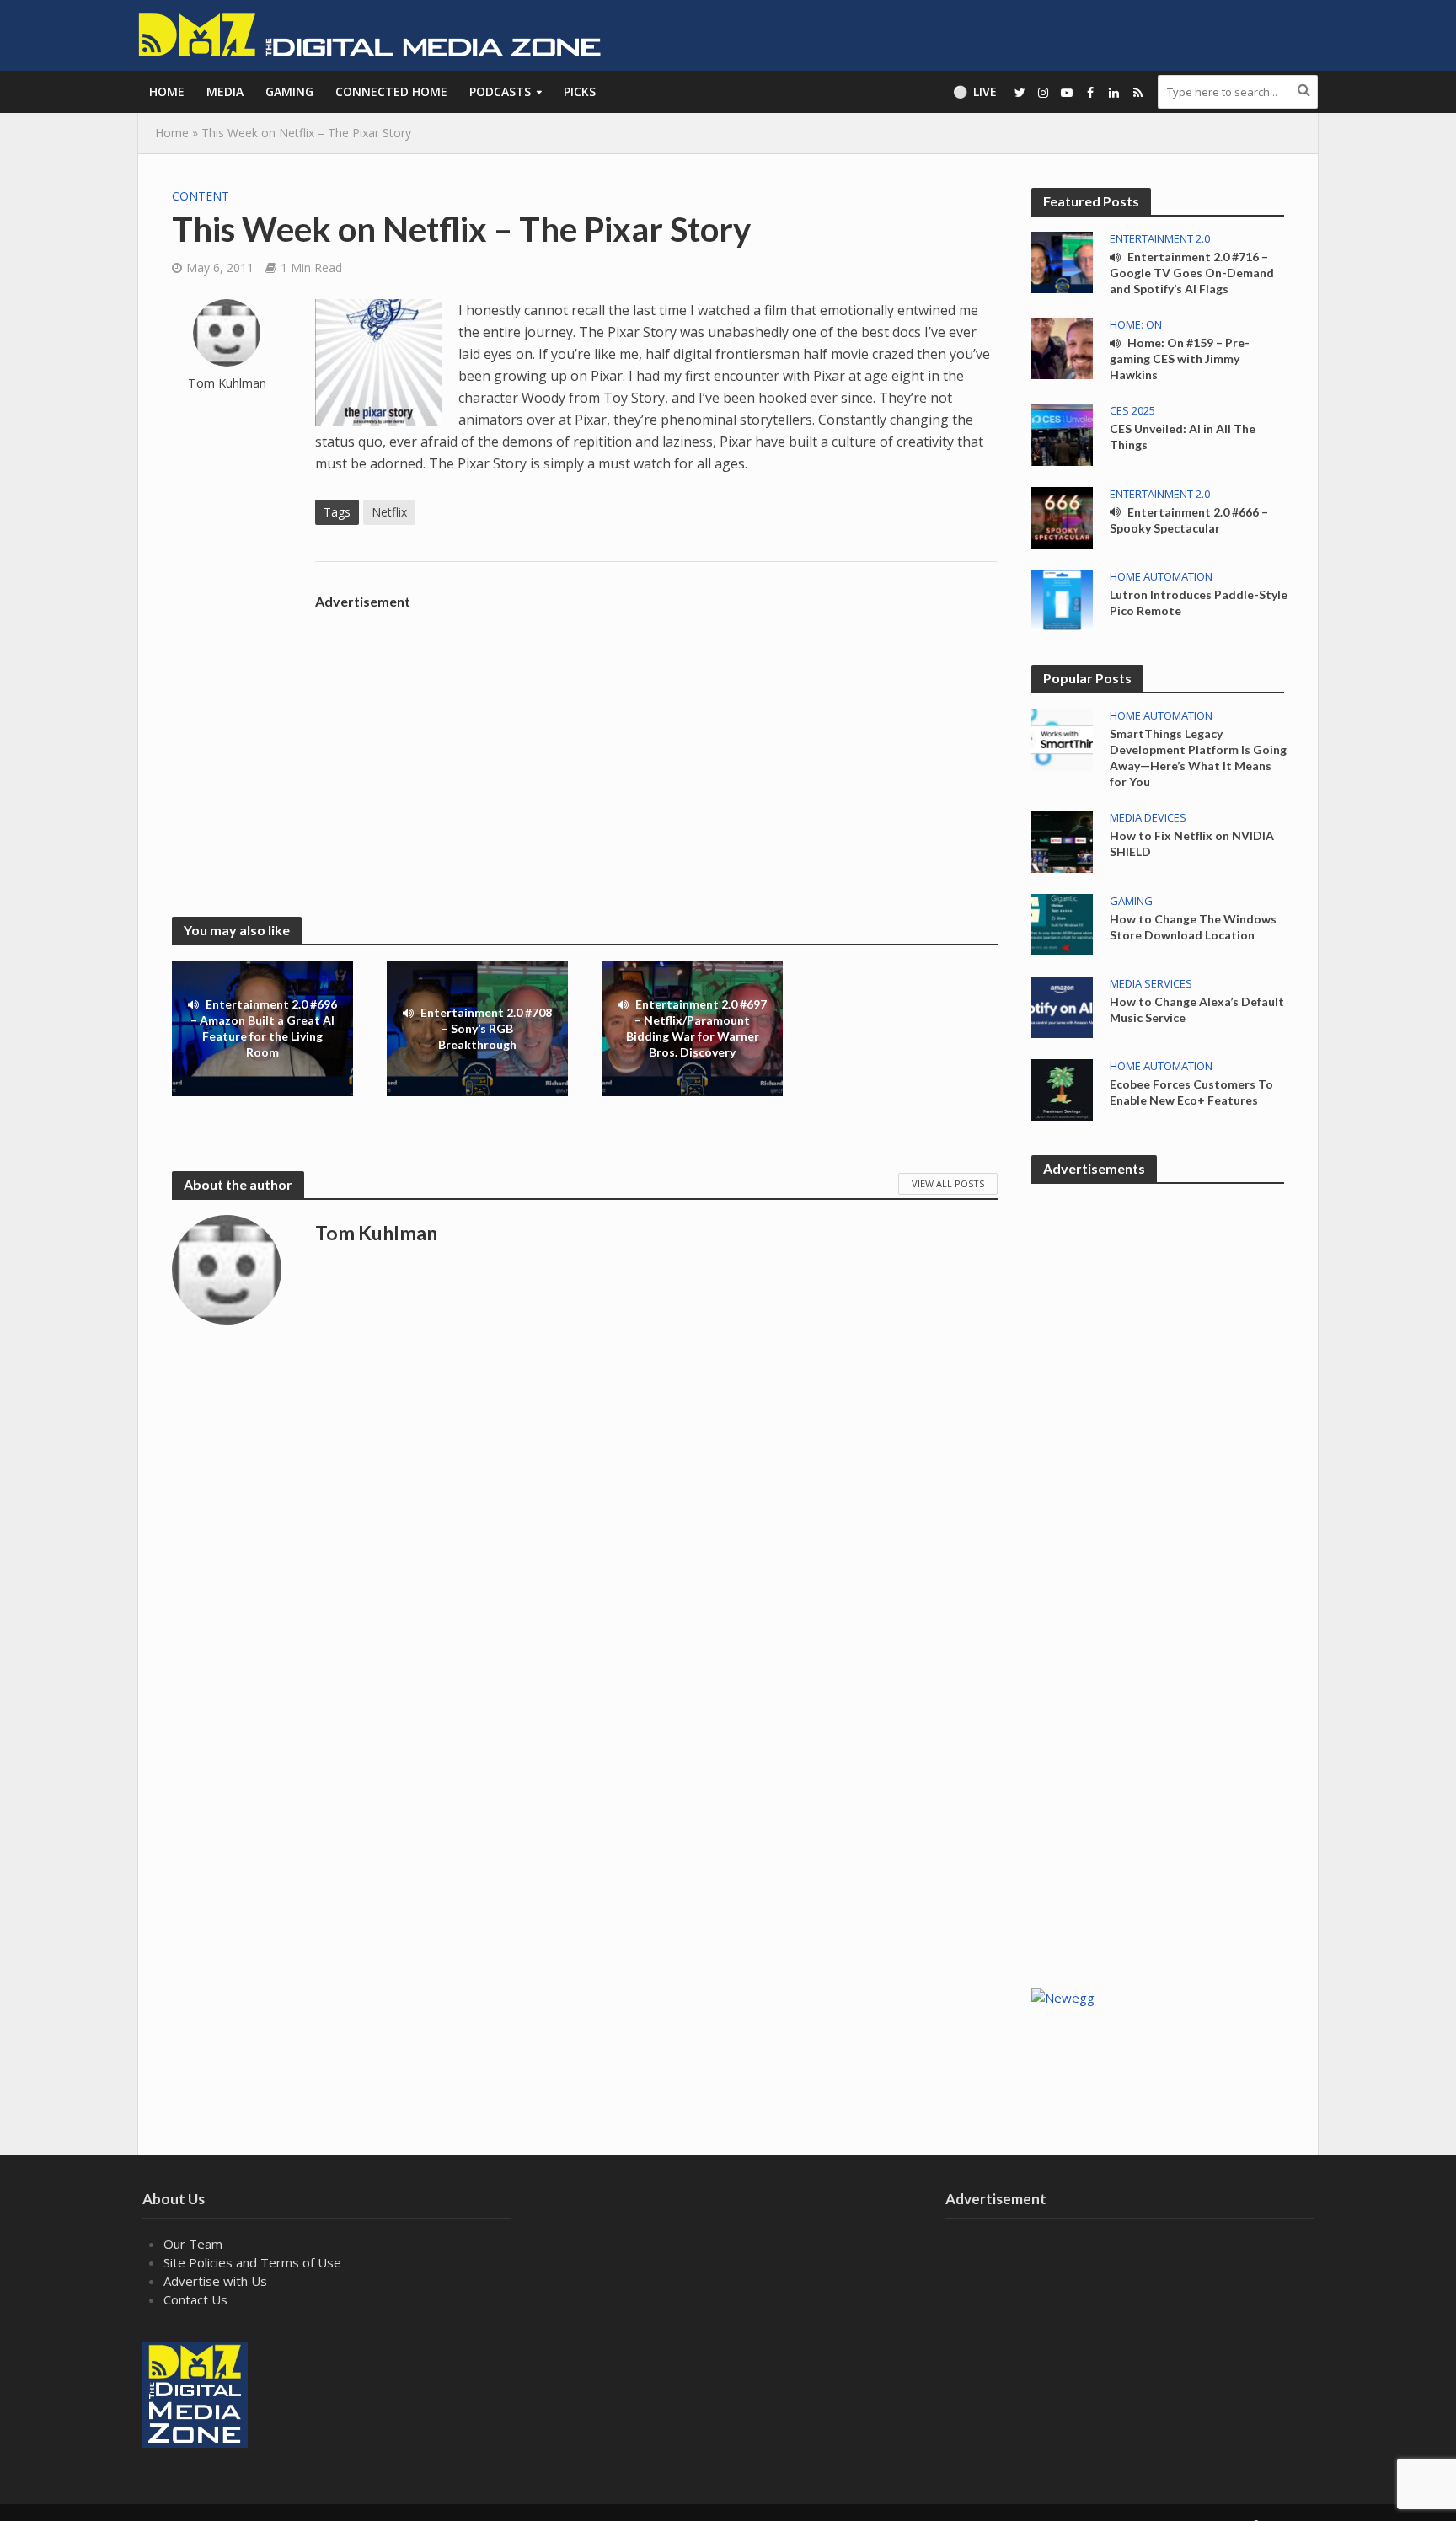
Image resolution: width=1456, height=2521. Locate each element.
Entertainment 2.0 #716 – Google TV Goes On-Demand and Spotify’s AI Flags (1192, 273)
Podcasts (500, 91)
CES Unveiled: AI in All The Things (1183, 436)
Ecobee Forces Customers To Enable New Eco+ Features (1191, 1092)
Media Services (1151, 984)
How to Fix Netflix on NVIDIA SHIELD (1192, 843)
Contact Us (195, 2299)
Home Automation (1161, 577)
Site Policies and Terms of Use (252, 2262)
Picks (580, 91)
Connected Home (391, 91)
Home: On (1136, 325)
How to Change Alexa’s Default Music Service (1197, 1009)
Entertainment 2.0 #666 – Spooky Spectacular (1189, 520)
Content (201, 196)
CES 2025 (1132, 411)
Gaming (289, 91)
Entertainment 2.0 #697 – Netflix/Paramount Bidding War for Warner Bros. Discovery (697, 1029)
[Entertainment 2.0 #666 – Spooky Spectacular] (1062, 516)
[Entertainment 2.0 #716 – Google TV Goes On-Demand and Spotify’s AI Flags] (1062, 261)
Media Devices (1148, 818)
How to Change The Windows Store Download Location (1193, 927)
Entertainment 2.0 (1160, 239)
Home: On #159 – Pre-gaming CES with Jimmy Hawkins (1180, 359)
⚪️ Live (975, 91)
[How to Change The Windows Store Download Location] (1062, 923)
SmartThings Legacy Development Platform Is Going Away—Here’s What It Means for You (1198, 757)
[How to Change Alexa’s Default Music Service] (1062, 1006)
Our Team (193, 2244)
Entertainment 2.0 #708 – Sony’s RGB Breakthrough (486, 1028)
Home (167, 91)
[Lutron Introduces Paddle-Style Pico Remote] (1062, 599)
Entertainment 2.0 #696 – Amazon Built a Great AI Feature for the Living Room (264, 1029)
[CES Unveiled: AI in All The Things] (1062, 433)
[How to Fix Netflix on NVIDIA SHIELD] (1062, 840)
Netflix (389, 512)
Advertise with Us (215, 2281)
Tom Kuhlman (227, 383)
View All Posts (948, 1183)
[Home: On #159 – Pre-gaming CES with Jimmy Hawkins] (1062, 347)
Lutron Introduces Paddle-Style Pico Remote (1199, 602)
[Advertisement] (656, 736)
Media (225, 91)
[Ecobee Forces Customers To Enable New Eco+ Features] (1062, 1089)
